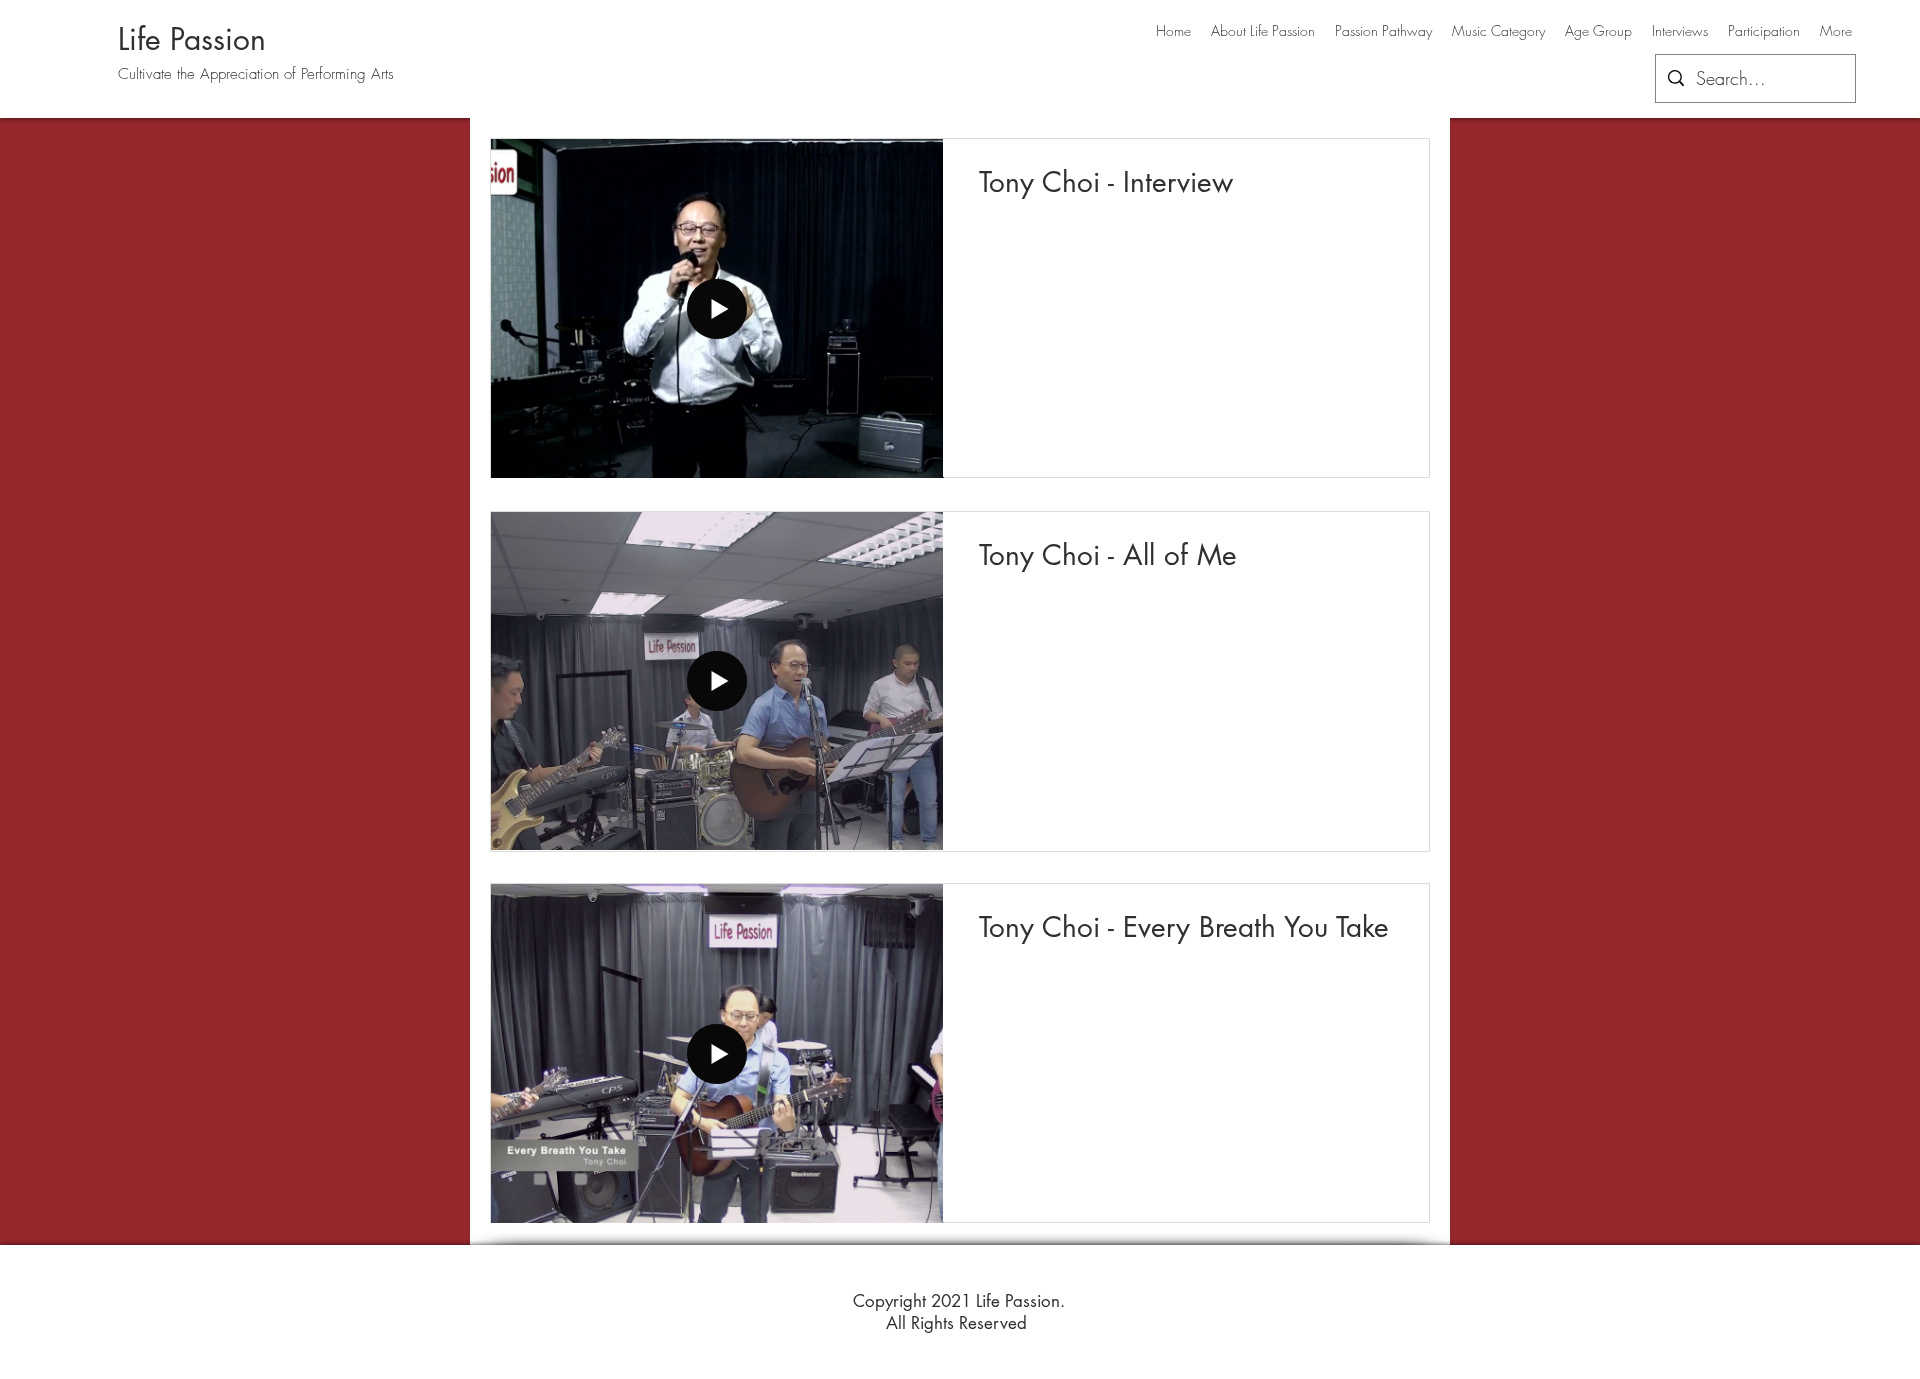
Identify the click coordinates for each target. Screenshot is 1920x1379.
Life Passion (192, 39)
